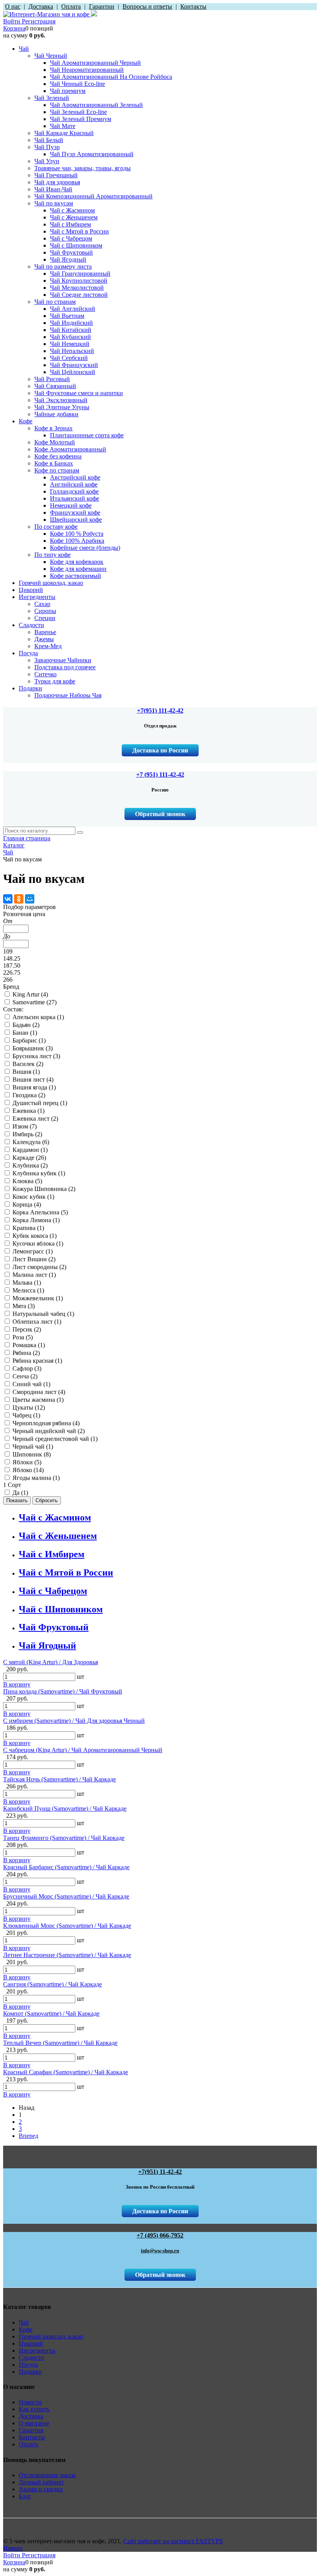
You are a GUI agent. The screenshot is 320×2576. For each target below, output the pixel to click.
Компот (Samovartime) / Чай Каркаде (51, 2014)
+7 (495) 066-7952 (160, 2235)
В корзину (17, 1684)
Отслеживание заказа (47, 2475)
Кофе (26, 2329)
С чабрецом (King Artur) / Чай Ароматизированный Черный (83, 1750)
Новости (30, 2402)
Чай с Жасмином (55, 1517)
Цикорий (31, 2343)
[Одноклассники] (19, 899)
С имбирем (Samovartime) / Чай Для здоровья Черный (74, 1721)
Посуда (28, 2365)
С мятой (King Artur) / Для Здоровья (51, 1662)
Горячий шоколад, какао (51, 2336)
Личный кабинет (41, 2482)
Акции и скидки (41, 2489)
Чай (24, 2322)
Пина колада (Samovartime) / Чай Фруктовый (63, 1691)
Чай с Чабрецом (53, 1591)
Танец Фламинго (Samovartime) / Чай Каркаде (64, 1838)
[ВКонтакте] (8, 899)
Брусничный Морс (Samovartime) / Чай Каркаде (66, 1896)
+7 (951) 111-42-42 (160, 775)
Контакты (32, 2437)
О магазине (34, 2423)
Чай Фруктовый (54, 1627)
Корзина (14, 28)
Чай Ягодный (47, 1645)
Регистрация (39, 21)
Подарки (30, 2372)
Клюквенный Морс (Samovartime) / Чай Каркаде (67, 1926)
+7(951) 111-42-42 (160, 710)
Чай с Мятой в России (66, 1572)
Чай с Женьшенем (58, 1536)
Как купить (34, 2409)
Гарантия (31, 2430)
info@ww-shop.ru (160, 2251)
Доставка (31, 2416)
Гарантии (102, 6)
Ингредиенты (37, 2350)
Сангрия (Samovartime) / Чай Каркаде (52, 1984)
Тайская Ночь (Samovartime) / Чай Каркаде (60, 1779)
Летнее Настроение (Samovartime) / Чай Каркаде (67, 1955)
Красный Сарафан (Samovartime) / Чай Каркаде (66, 2072)
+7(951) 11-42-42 (160, 2172)
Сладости (31, 2358)
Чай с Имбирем (52, 1554)
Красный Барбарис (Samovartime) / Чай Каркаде (66, 1867)
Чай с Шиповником (61, 1609)
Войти (12, 21)
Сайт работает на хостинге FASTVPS (173, 2541)
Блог (25, 2496)
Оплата (28, 2444)
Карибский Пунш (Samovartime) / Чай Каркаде (65, 1809)
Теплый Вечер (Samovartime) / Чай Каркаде (60, 2043)
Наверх (13, 2548)
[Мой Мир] (30, 899)
